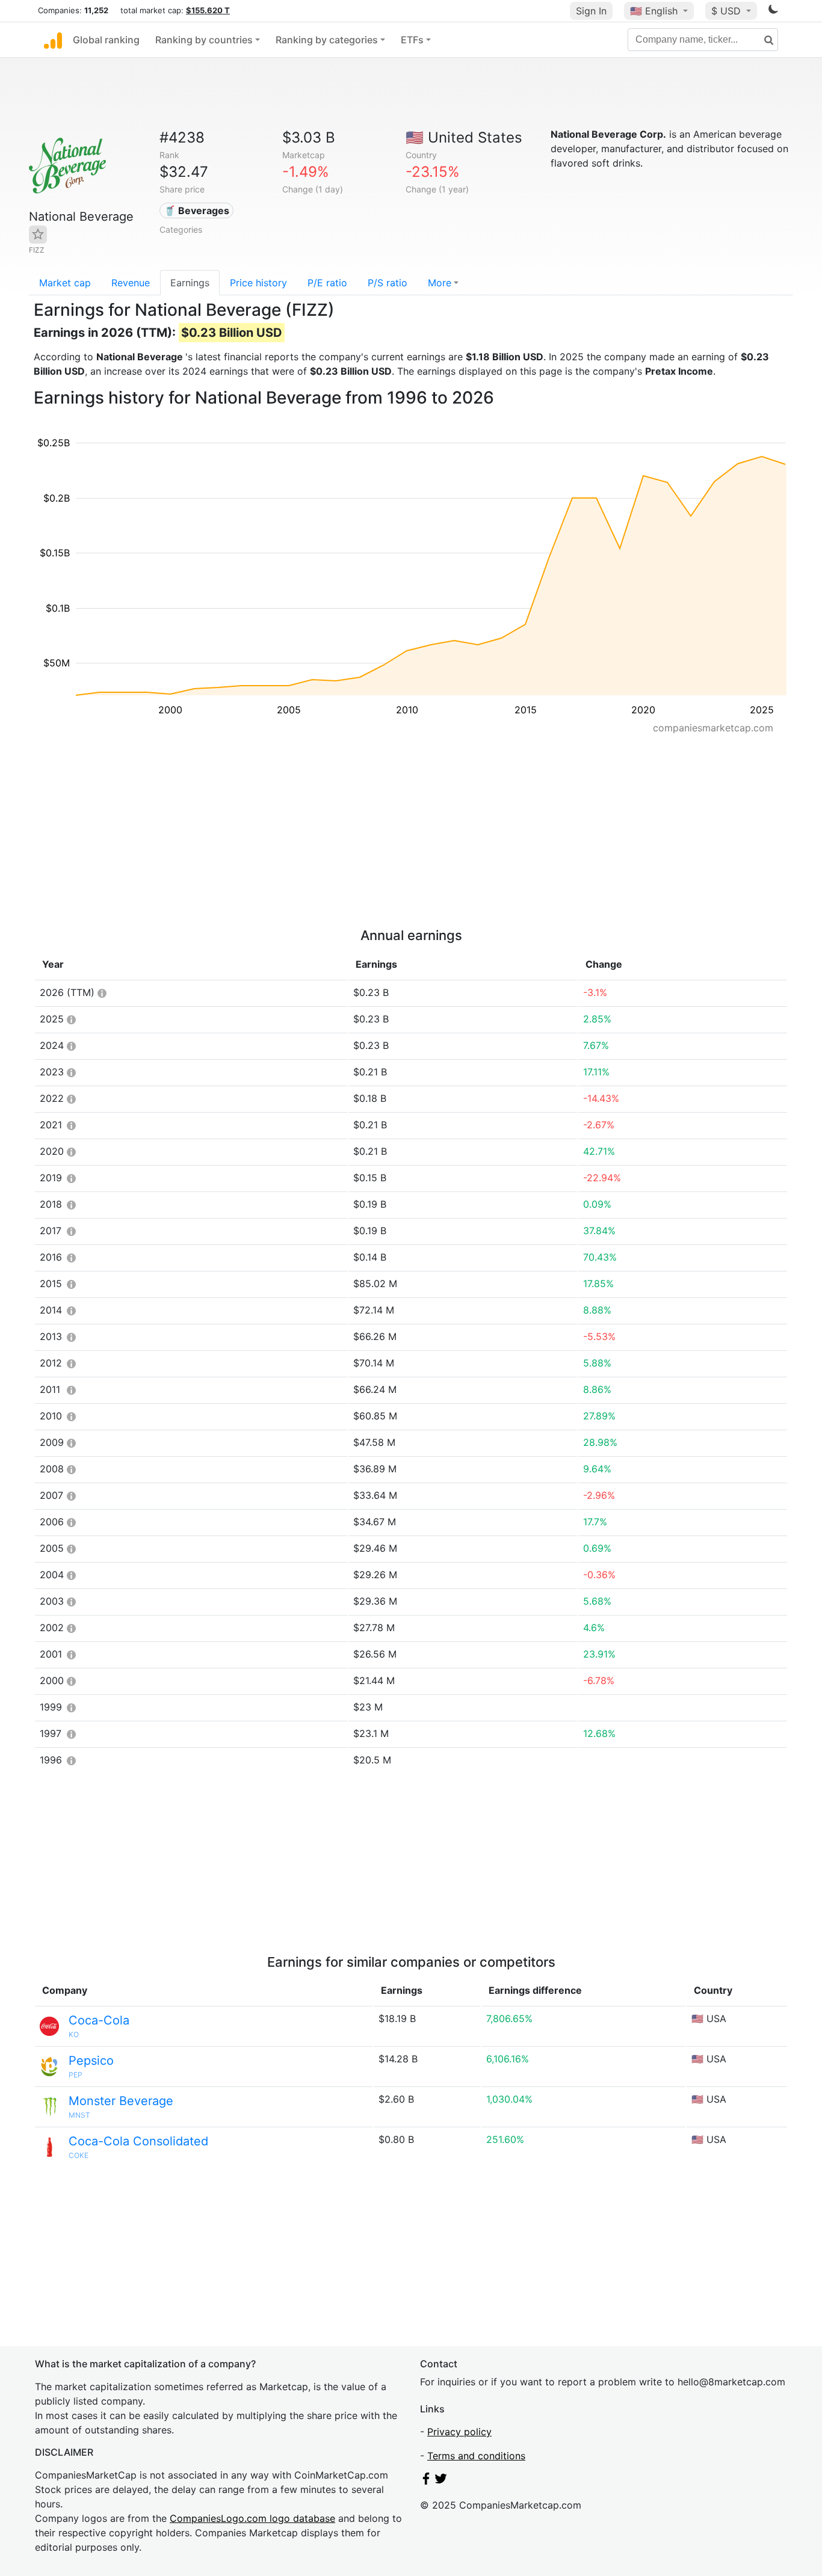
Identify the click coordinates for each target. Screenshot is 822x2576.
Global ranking (106, 40)
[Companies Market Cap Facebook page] (426, 2481)
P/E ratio (327, 283)
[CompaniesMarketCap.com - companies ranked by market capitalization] (53, 40)
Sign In (591, 11)
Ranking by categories (327, 40)
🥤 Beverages (196, 211)
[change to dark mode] (773, 11)
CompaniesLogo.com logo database (252, 2518)
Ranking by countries (204, 40)
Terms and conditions (476, 2456)
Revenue (131, 283)
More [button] (440, 283)
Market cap (65, 283)
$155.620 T (208, 10)
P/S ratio (388, 283)
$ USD (728, 11)
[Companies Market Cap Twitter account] (441, 2481)
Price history (258, 283)
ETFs (412, 40)
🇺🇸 (654, 11)
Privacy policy (459, 2432)
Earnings (190, 283)
